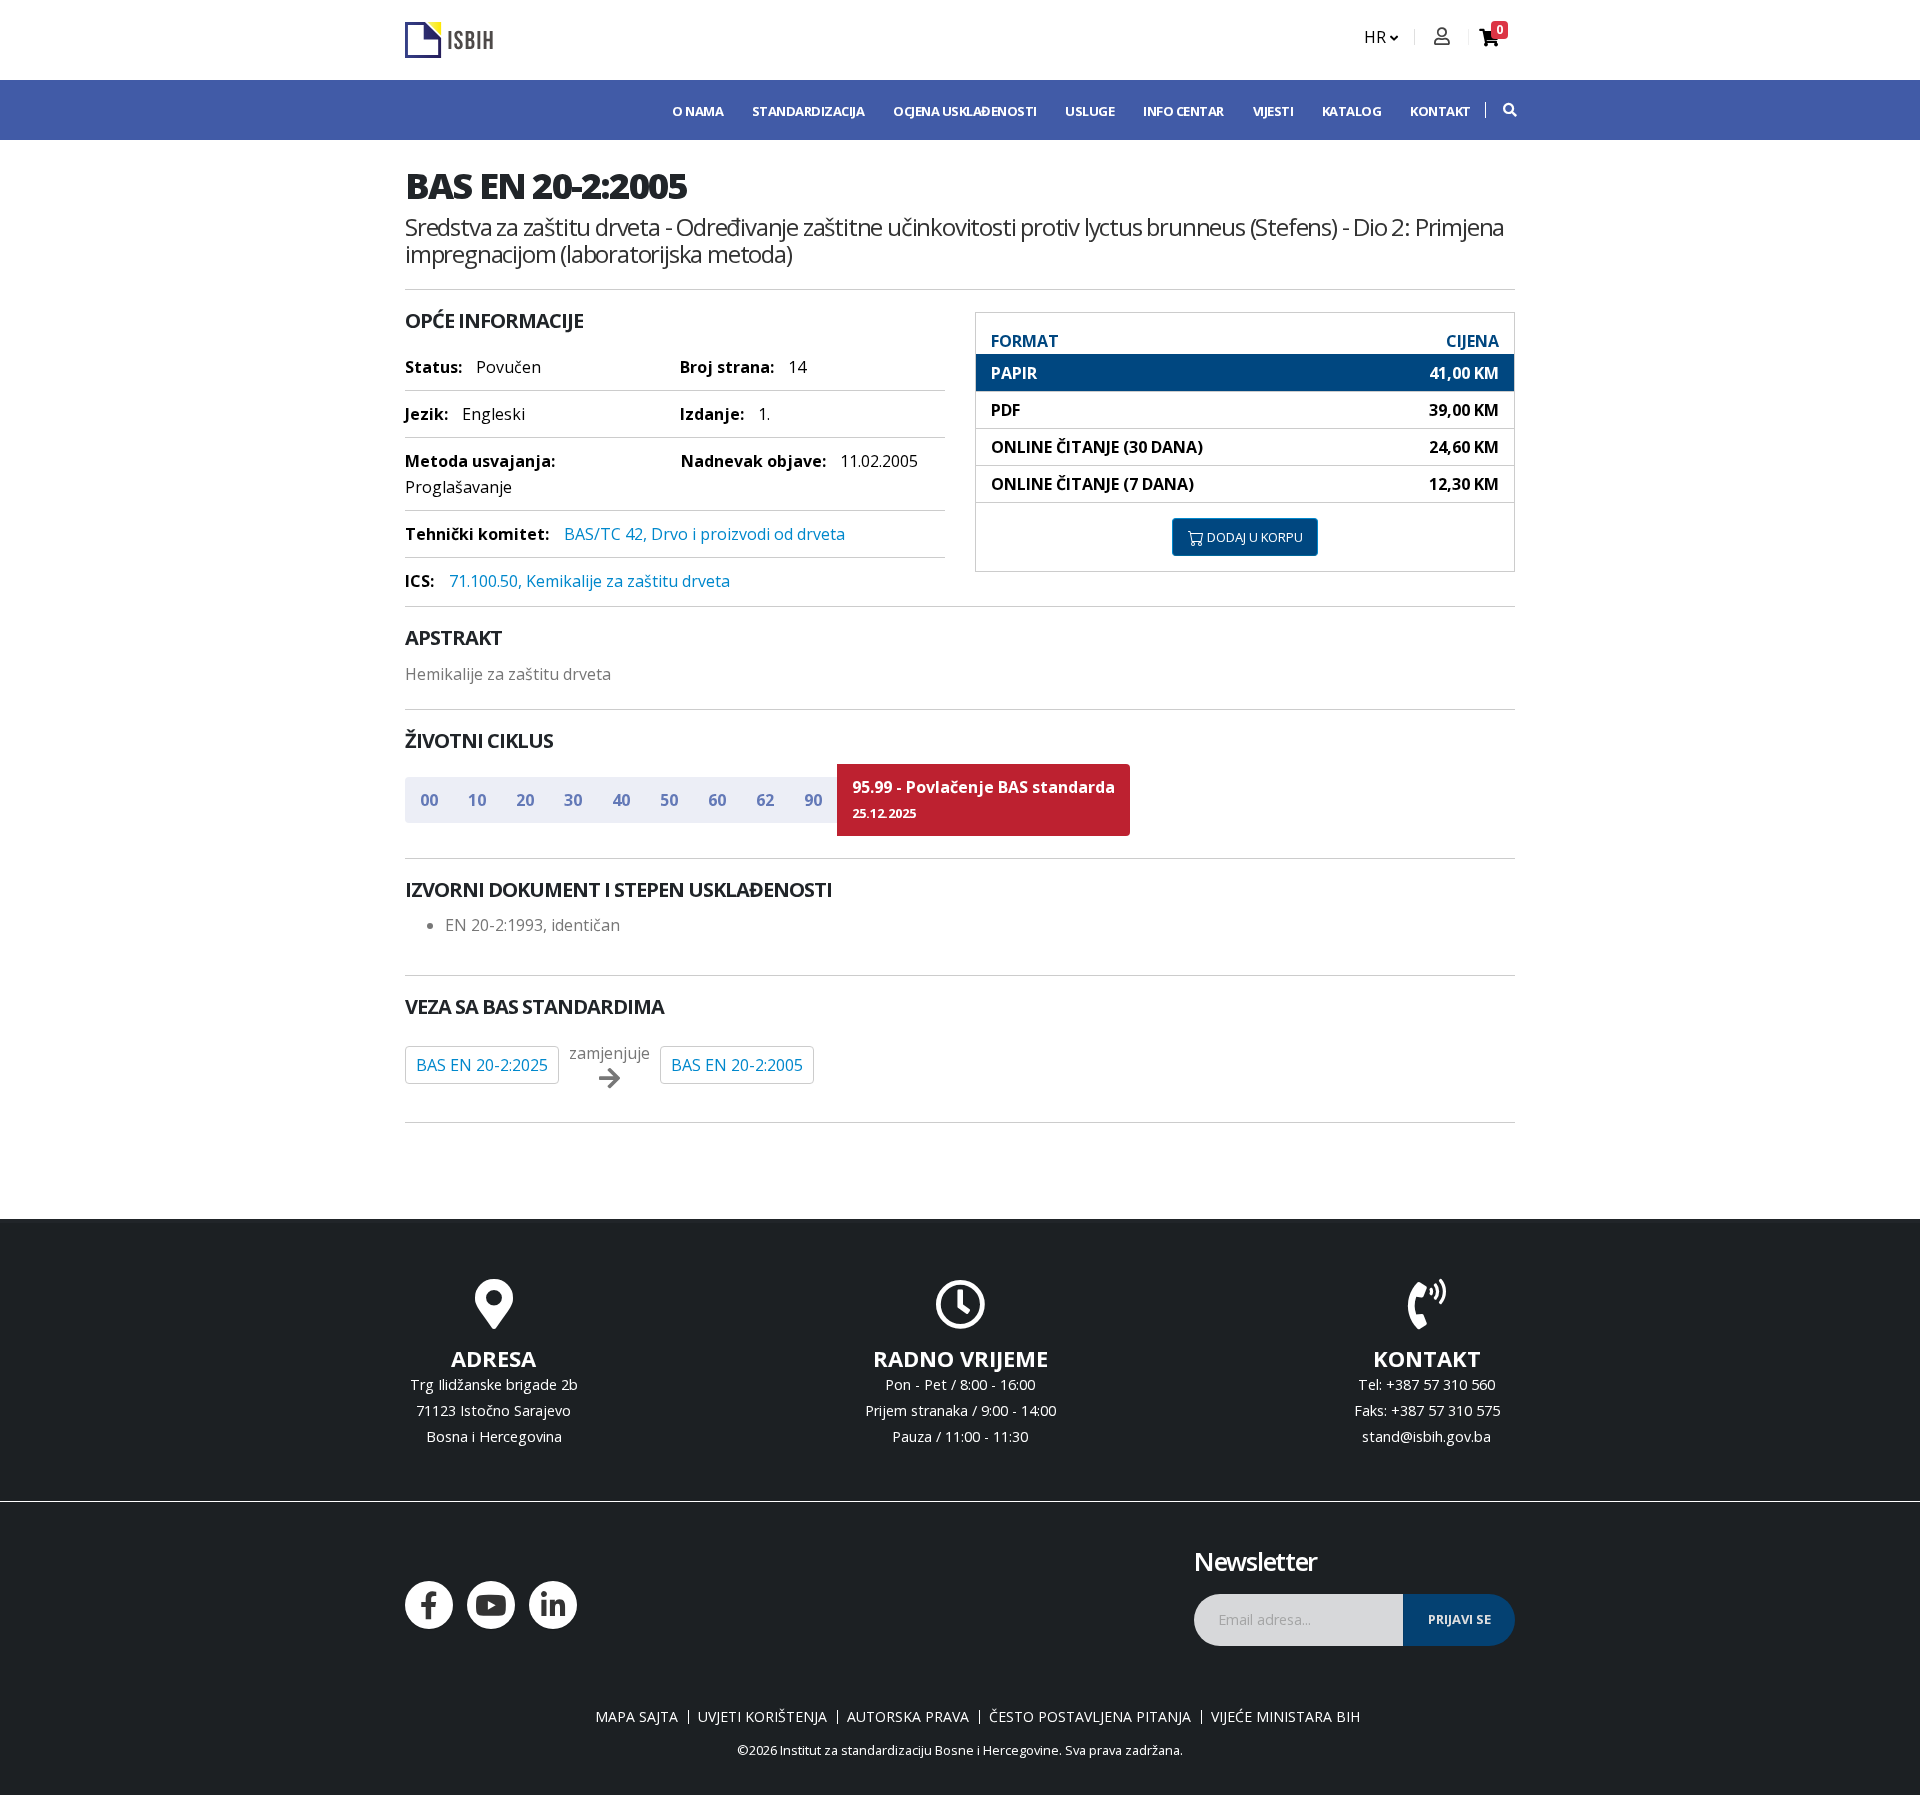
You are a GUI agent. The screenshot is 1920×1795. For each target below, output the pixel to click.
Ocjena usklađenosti (965, 111)
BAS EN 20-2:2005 (737, 1065)
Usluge (1089, 111)
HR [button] (1377, 37)
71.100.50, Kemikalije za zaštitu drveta (589, 581)
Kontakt (1440, 111)
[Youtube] (491, 1605)
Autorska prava (908, 1717)
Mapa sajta (636, 1717)
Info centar (1183, 111)
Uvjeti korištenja (762, 1717)
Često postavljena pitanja (1090, 1717)
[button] (1500, 110)
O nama (697, 111)
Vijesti (1273, 111)
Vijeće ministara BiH (1285, 1717)
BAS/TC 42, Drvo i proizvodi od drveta (704, 534)
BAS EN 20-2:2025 (482, 1065)
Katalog (1352, 111)
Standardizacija (808, 111)
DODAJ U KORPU (1253, 537)
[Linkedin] (553, 1605)
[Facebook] (429, 1605)
